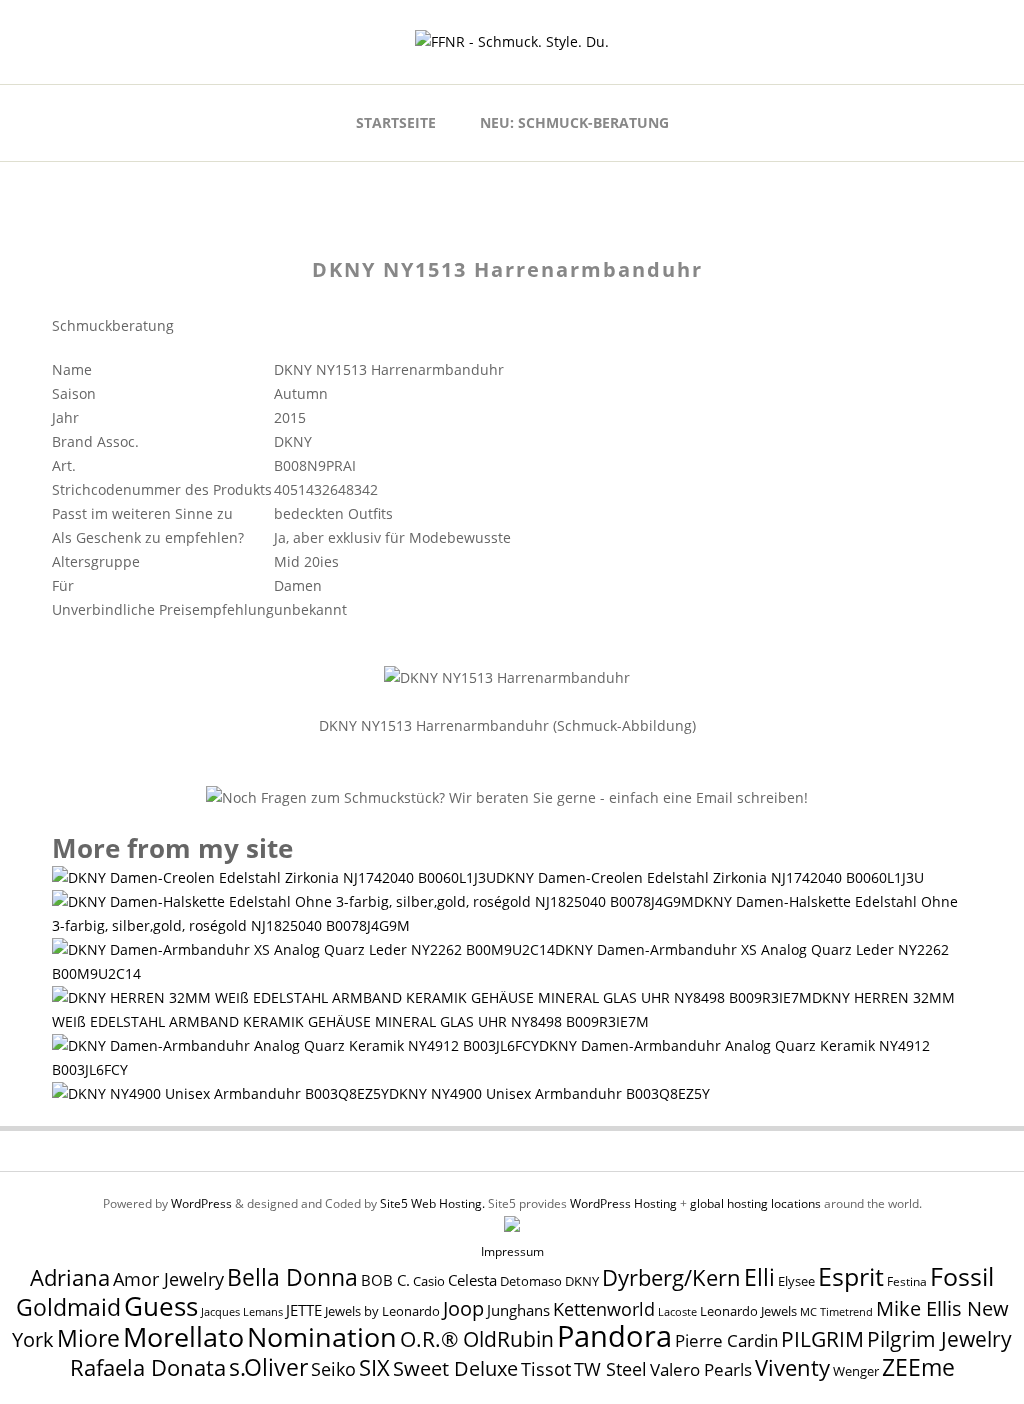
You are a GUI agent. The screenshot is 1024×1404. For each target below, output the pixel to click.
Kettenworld (604, 1309)
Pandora (614, 1336)
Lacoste (677, 1312)
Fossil (962, 1276)
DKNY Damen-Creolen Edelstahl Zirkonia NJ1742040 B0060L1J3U (710, 877)
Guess (161, 1306)
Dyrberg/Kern (671, 1277)
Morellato (183, 1337)
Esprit (851, 1276)
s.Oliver (268, 1367)
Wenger (856, 1371)
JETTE (304, 1310)
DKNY (582, 1281)
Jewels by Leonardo (382, 1311)
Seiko (333, 1369)
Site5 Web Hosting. (432, 1203)
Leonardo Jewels (748, 1311)
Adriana (70, 1277)
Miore (88, 1338)
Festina (907, 1281)
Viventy (792, 1367)
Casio (429, 1281)
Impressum (512, 1251)
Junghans (518, 1310)
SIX (374, 1367)
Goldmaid (68, 1307)
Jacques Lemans (242, 1311)
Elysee (796, 1281)
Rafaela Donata (148, 1367)
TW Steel (610, 1369)
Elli (759, 1277)
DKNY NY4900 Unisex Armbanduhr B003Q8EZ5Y (549, 1093)
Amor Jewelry (168, 1278)
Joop (463, 1308)
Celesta (472, 1280)
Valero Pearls (701, 1369)
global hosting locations (755, 1203)
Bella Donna (292, 1277)
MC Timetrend (836, 1311)
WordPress (201, 1203)
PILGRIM (822, 1339)
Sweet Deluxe (455, 1368)
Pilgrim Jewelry (939, 1338)
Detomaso (531, 1281)
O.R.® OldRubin (477, 1338)
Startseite (396, 122)
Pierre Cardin (726, 1340)
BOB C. (385, 1280)
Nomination (322, 1336)
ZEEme (918, 1367)
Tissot (546, 1368)
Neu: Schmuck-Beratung (574, 122)
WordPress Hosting (623, 1203)
